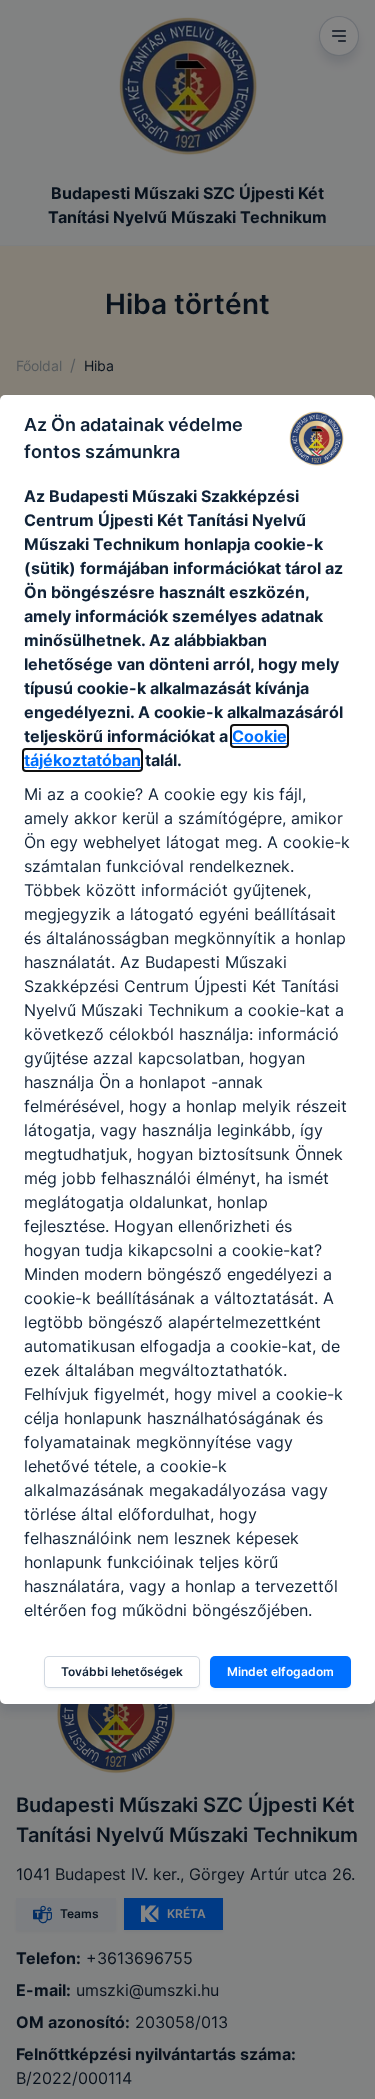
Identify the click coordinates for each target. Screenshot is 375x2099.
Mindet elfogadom (280, 1671)
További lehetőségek (122, 1671)
